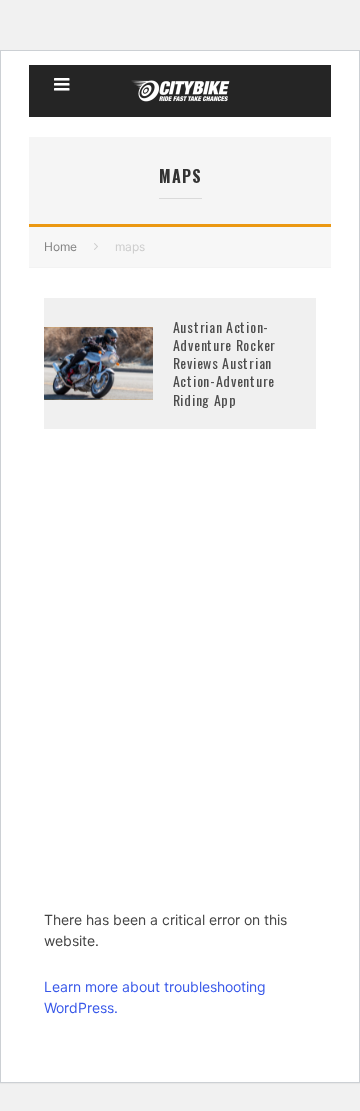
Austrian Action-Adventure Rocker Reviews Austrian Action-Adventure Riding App (224, 363)
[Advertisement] (180, 699)
